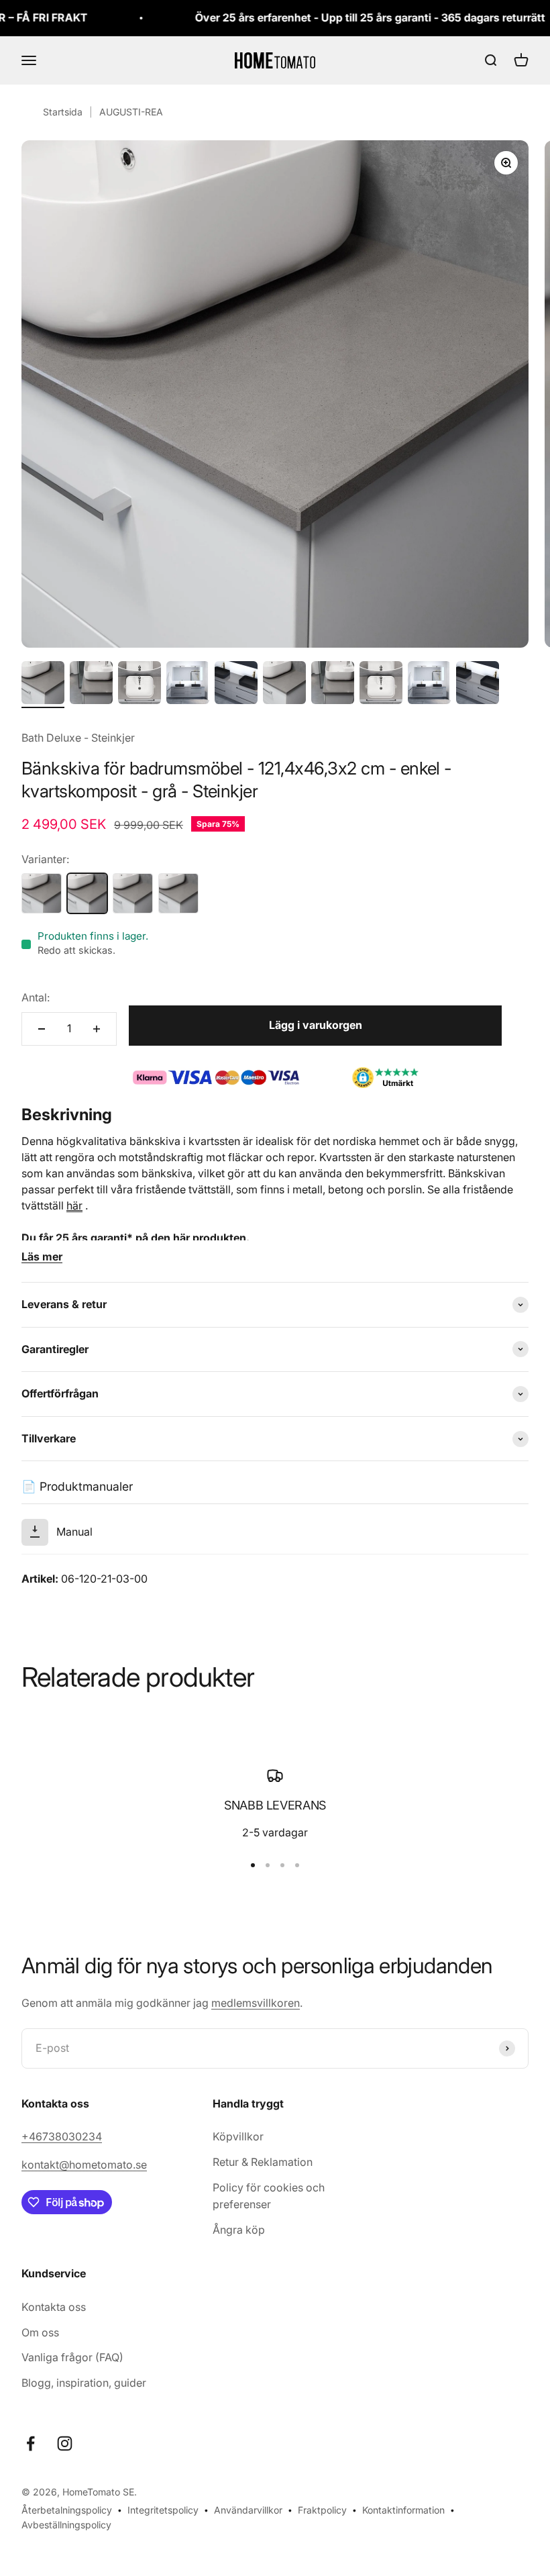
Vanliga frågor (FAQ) (72, 2357)
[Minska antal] (42, 1029)
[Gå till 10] (478, 685)
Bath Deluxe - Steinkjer (78, 738)
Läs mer (42, 1256)
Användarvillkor (248, 2510)
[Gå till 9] (429, 685)
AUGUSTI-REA (131, 112)
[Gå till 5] (236, 685)
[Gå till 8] (381, 685)
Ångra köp (239, 2230)
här (74, 1205)
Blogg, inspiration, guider (84, 2383)
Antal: (36, 997)
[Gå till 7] (333, 685)
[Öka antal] (97, 1029)
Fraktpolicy (322, 2510)
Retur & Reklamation (263, 2162)
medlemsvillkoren (256, 2003)
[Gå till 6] (284, 685)
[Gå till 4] (188, 685)
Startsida (63, 112)
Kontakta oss (54, 2307)
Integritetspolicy (163, 2510)
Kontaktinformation (403, 2510)
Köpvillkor (238, 2136)
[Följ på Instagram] (65, 2443)
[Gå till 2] (91, 685)
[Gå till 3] (140, 685)
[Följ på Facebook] (31, 2443)
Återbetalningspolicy (67, 2510)
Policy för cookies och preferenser (269, 2196)
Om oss (40, 2332)
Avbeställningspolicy (66, 2525)
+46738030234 (62, 2136)
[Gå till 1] (43, 685)
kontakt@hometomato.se (84, 2165)
